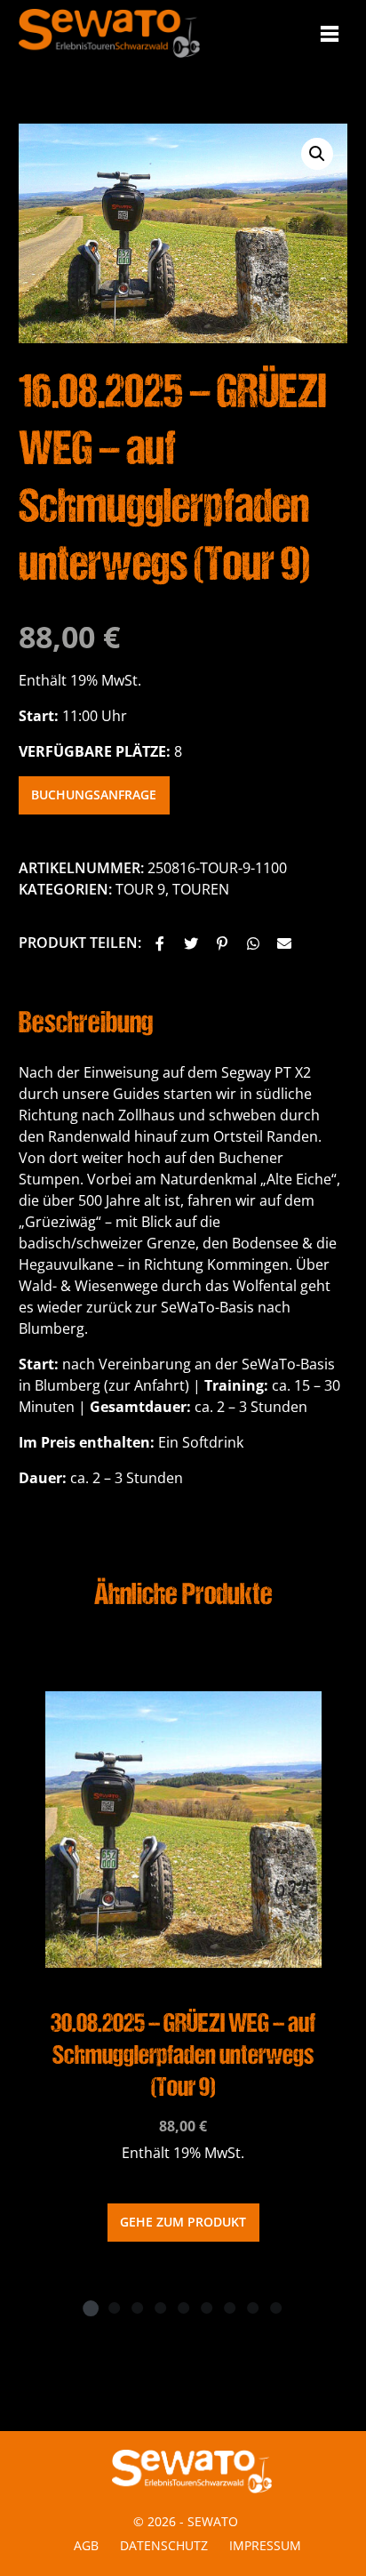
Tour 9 (140, 889)
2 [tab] (114, 2307)
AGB (86, 2545)
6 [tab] (206, 2307)
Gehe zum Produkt (183, 2222)
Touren (201, 889)
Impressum (265, 2545)
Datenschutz (164, 2545)
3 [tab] (137, 2307)
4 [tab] (160, 2307)
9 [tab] (275, 2307)
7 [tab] (229, 2307)
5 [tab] (183, 2307)
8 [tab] (252, 2307)
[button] (160, 944)
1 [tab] (91, 2307)
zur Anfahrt (147, 1385)
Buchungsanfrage (94, 794)
